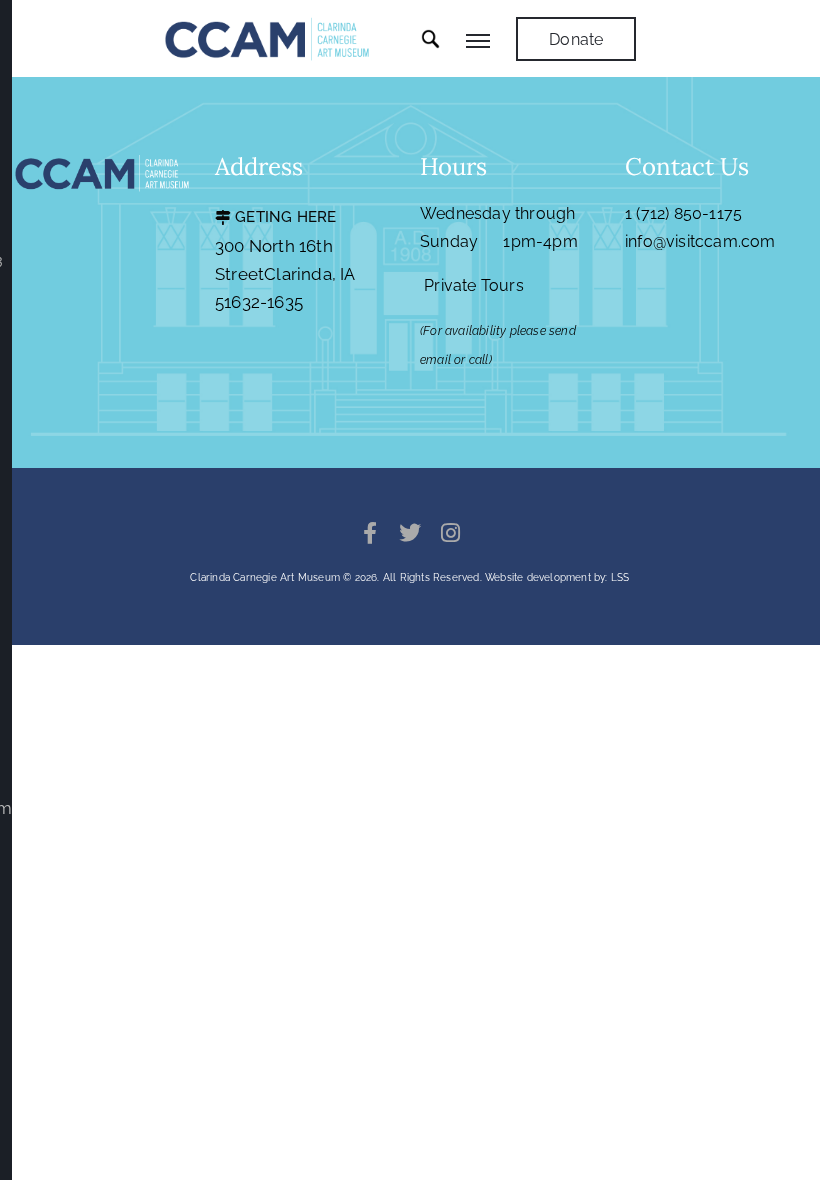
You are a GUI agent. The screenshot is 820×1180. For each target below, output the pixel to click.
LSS (620, 577)
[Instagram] (450, 533)
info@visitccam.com (700, 241)
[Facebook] (370, 533)
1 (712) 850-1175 (683, 213)
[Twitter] (410, 533)
